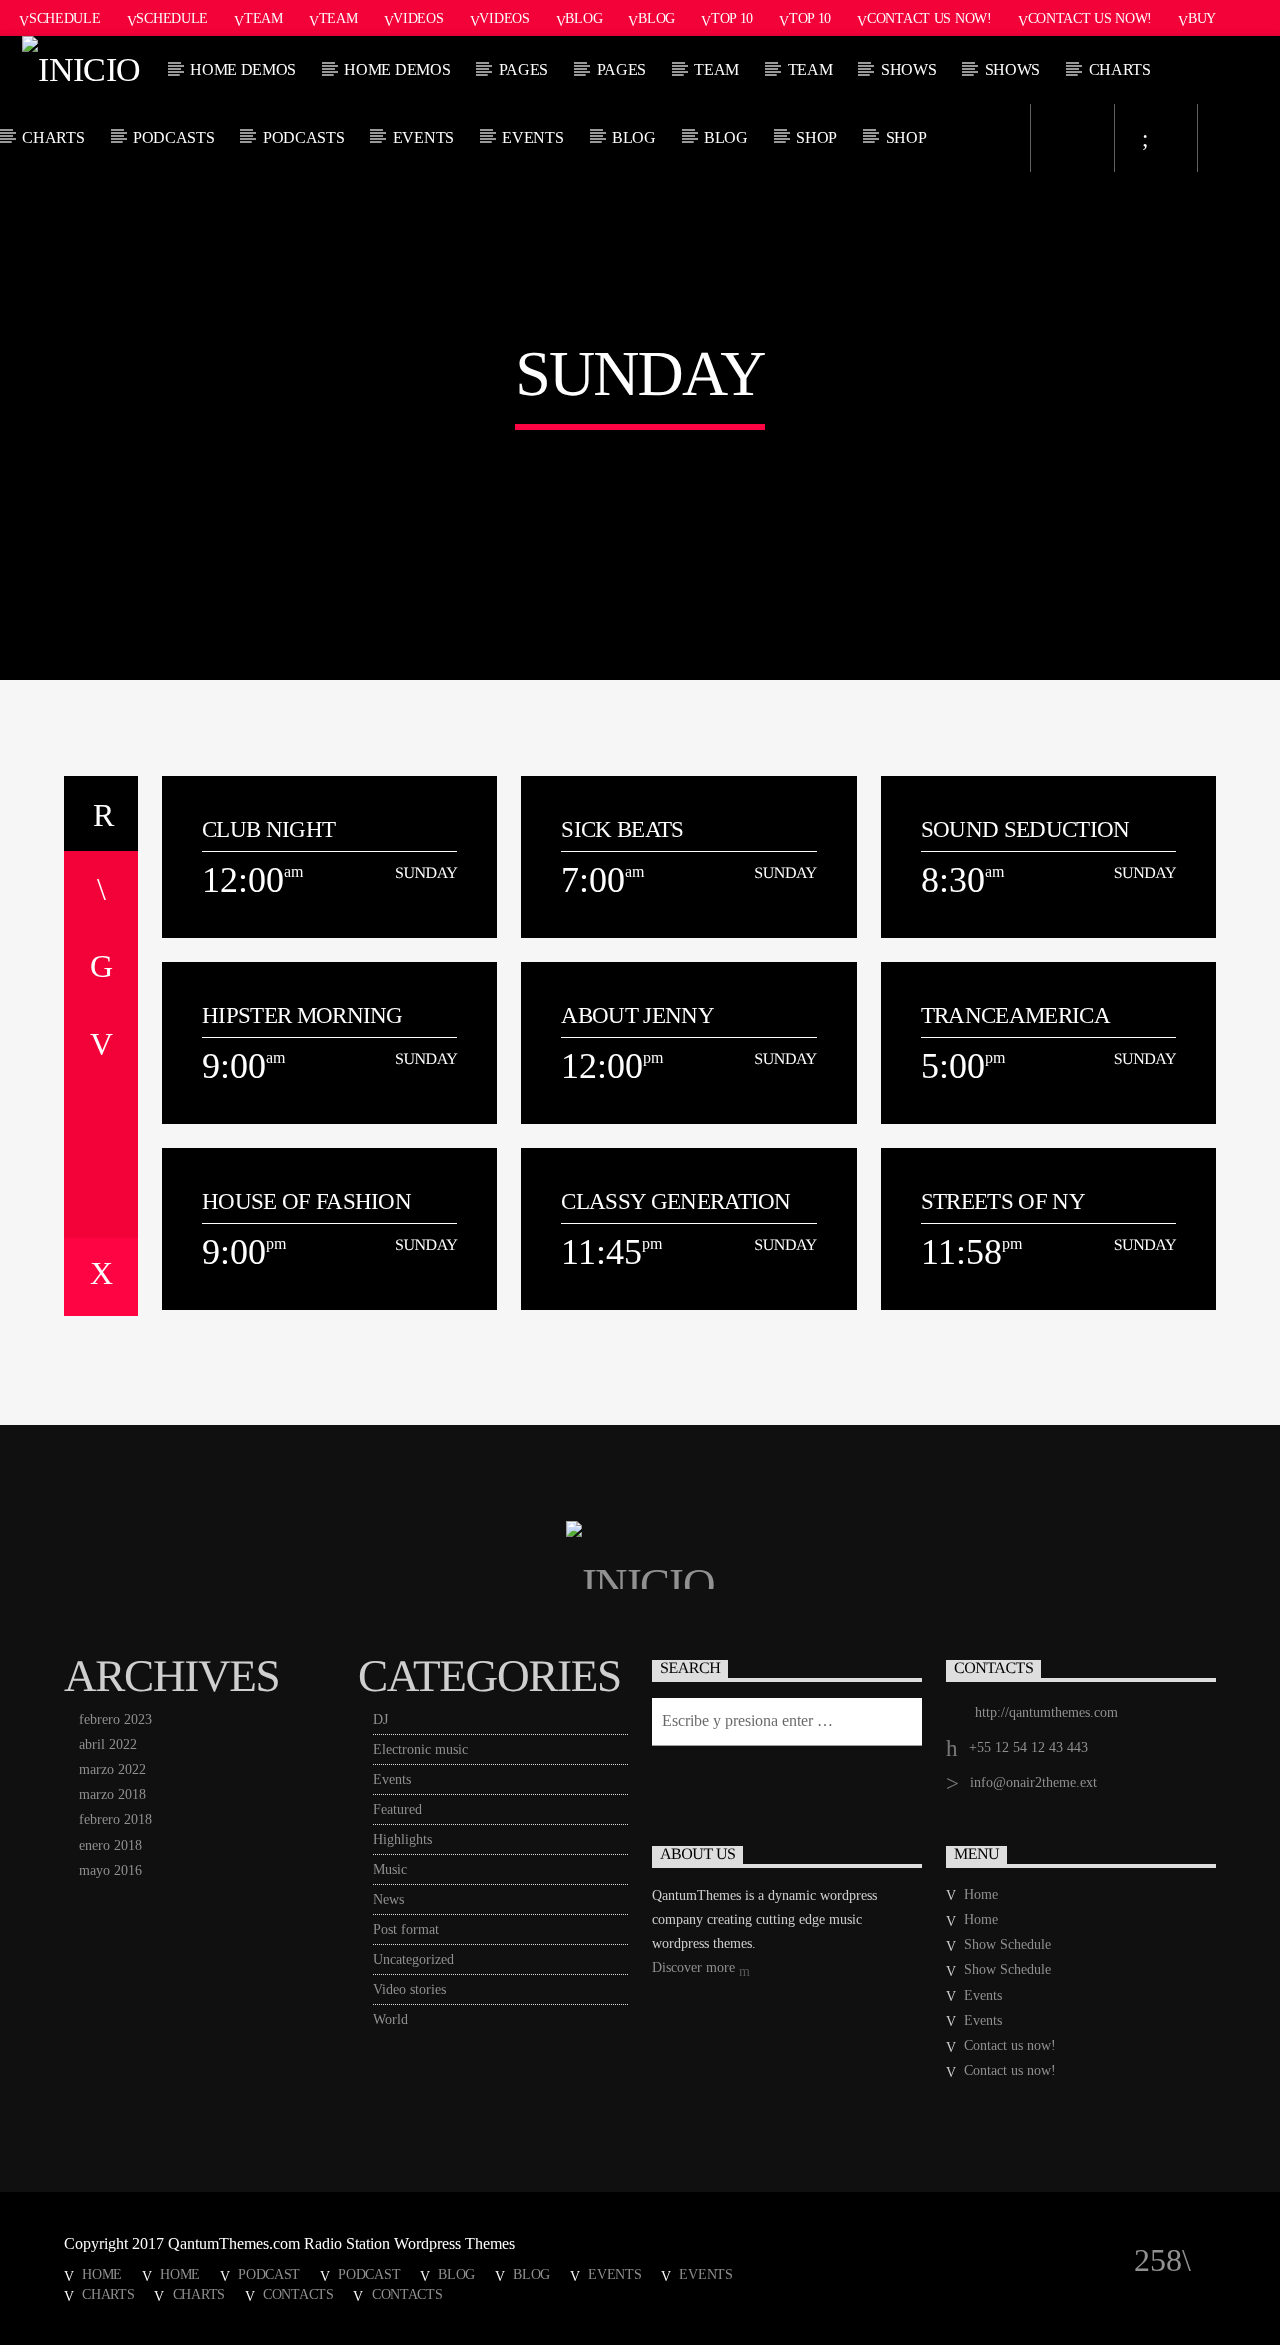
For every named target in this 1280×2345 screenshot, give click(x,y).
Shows (908, 69)
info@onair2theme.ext (1033, 1782)
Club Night (268, 829)
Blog (583, 18)
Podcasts (173, 137)
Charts (1120, 69)
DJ (380, 1719)
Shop (816, 137)
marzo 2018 (112, 1794)
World (390, 2019)
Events (423, 137)
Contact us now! (929, 18)
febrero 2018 (115, 1819)
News (388, 1899)
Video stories (409, 1989)
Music (390, 1869)
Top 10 (732, 18)
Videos (418, 18)
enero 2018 (110, 1845)
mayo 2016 (110, 1870)
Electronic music (420, 1749)
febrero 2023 (115, 1719)
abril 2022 (108, 1744)
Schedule (65, 18)
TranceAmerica (1015, 1015)
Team (263, 18)
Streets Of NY (1003, 1201)
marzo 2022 (112, 1769)
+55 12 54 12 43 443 (1028, 1747)
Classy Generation (675, 1201)
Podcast (269, 2274)
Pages (523, 69)
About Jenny (637, 1015)
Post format (406, 1929)
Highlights (402, 1839)
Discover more (695, 1967)
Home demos (243, 69)
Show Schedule (1007, 1944)
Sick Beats (622, 829)
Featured (397, 1809)
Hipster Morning (302, 1015)
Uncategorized (413, 1959)
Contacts (298, 2294)
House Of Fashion (306, 1201)
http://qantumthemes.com (1046, 1712)
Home (981, 1894)
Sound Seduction (1025, 829)
